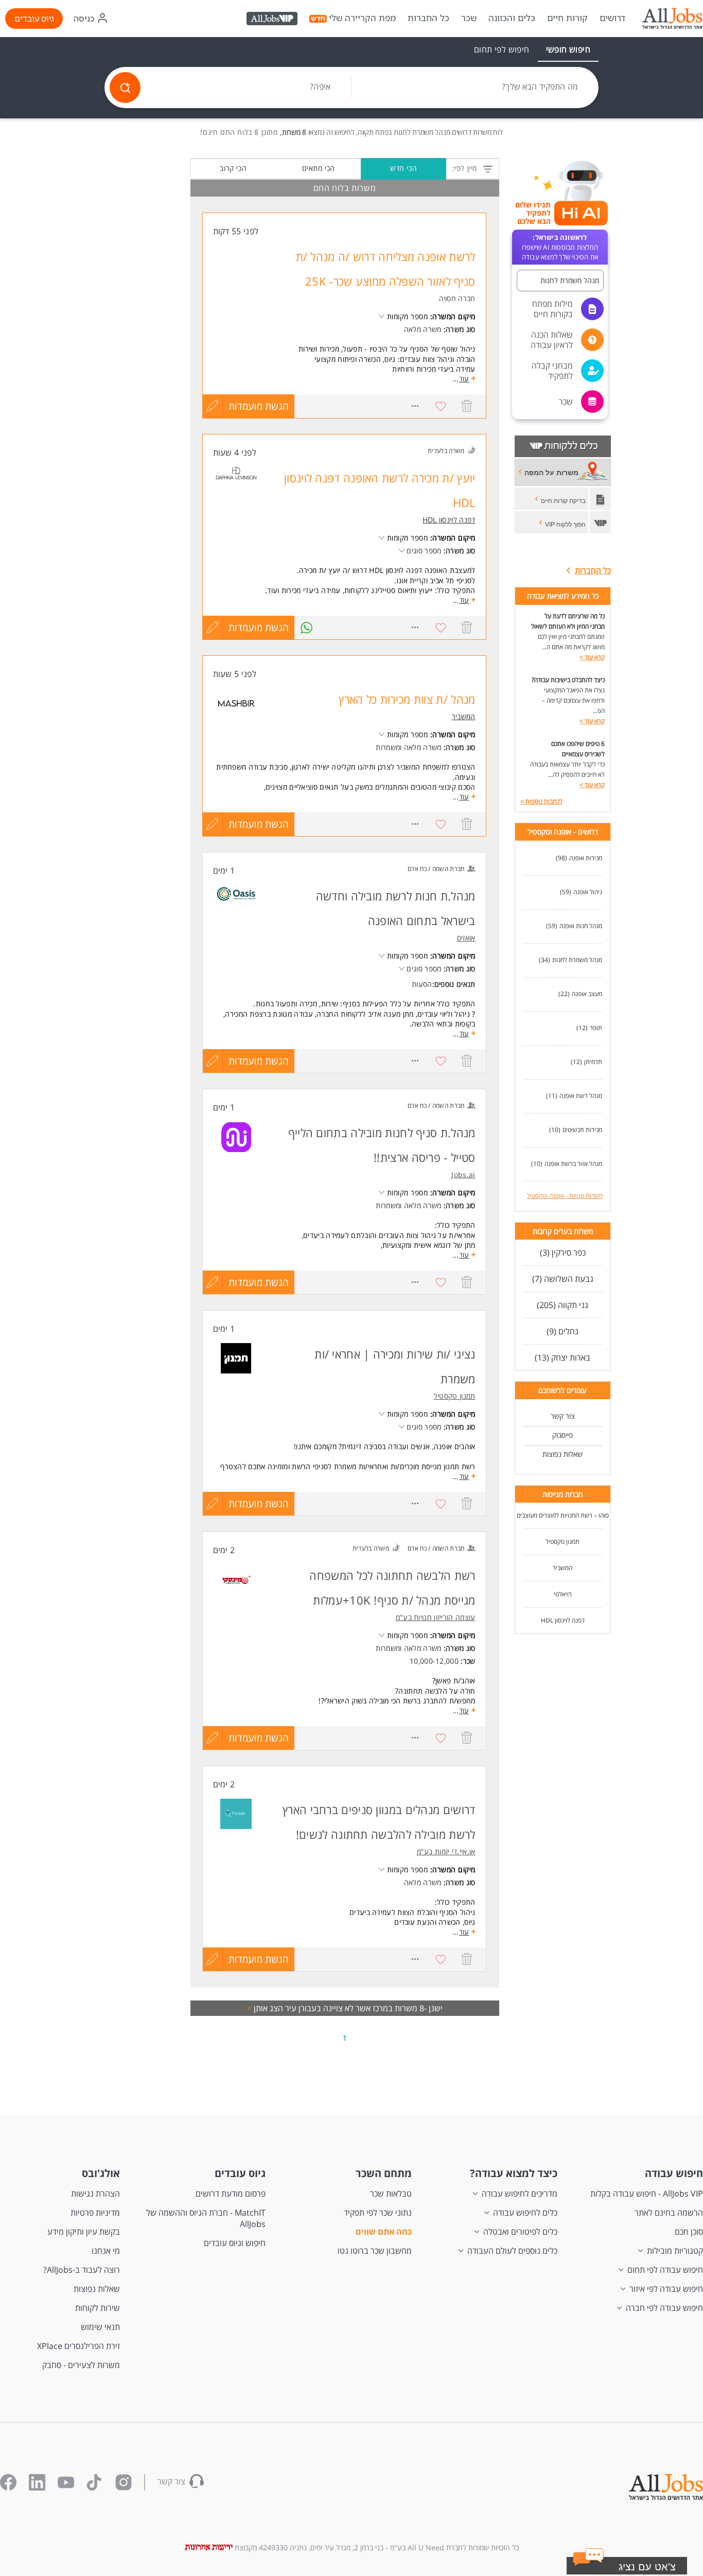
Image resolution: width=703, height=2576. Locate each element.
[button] (640, 2568)
